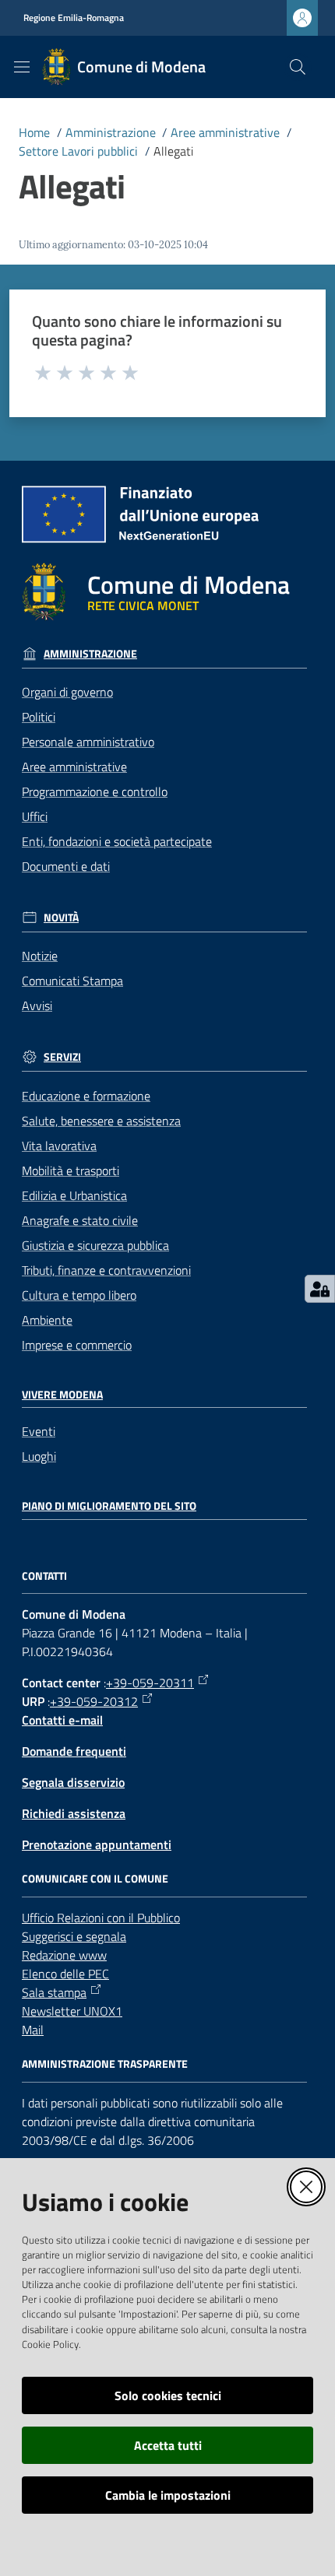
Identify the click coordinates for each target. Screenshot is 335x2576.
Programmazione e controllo (95, 791)
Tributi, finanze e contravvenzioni (106, 1270)
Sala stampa (54, 1992)
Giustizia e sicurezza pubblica (95, 1245)
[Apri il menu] (22, 67)
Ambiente (47, 1320)
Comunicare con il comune (95, 1879)
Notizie (40, 956)
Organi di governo (67, 692)
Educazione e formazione (86, 1096)
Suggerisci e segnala (74, 1936)
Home (34, 132)
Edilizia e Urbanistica (74, 1195)
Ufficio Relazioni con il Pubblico (101, 1918)
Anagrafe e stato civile (80, 1220)
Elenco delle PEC (65, 1974)
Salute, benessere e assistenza (101, 1121)
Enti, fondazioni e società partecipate (117, 841)
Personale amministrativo (88, 742)
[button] (298, 67)
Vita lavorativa (59, 1146)
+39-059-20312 (94, 1701)
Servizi (62, 1057)
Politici (39, 717)
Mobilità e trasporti (71, 1170)
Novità (61, 918)
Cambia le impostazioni (168, 2495)
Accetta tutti (168, 2445)
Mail (33, 2030)
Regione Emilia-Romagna (74, 18)
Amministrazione (111, 132)
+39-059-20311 (150, 1683)
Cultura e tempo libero (79, 1295)
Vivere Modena (62, 1395)
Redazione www (64, 1955)
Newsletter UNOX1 (72, 2011)
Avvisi (37, 1005)
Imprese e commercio (77, 1345)
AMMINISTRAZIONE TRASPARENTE (105, 2064)
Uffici (35, 816)
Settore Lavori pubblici (78, 151)
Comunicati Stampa (72, 981)
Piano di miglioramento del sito (109, 1506)
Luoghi (39, 1456)
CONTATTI (44, 1576)
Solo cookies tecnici (168, 2395)
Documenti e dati (66, 866)
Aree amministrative (225, 132)
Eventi (39, 1431)
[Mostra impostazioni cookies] (320, 1289)
